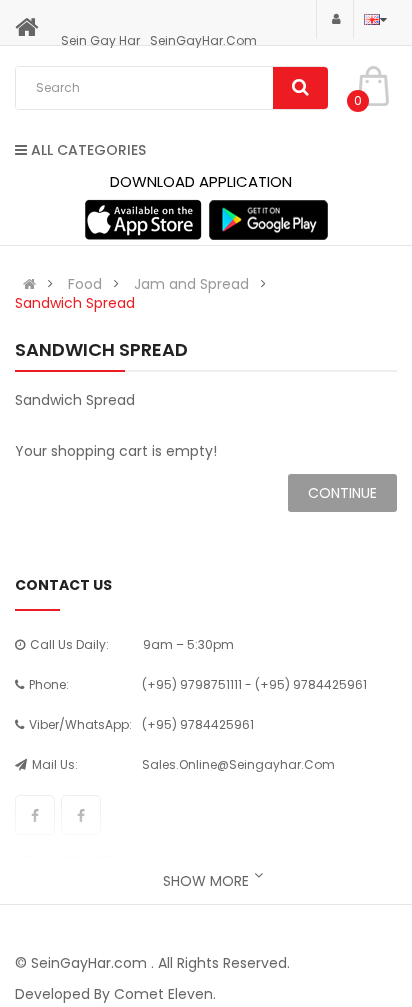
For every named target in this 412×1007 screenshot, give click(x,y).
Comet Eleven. (165, 994)
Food (85, 284)
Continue (342, 493)
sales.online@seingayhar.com (238, 764)
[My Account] (335, 18)
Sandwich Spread (75, 303)
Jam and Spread (191, 284)
